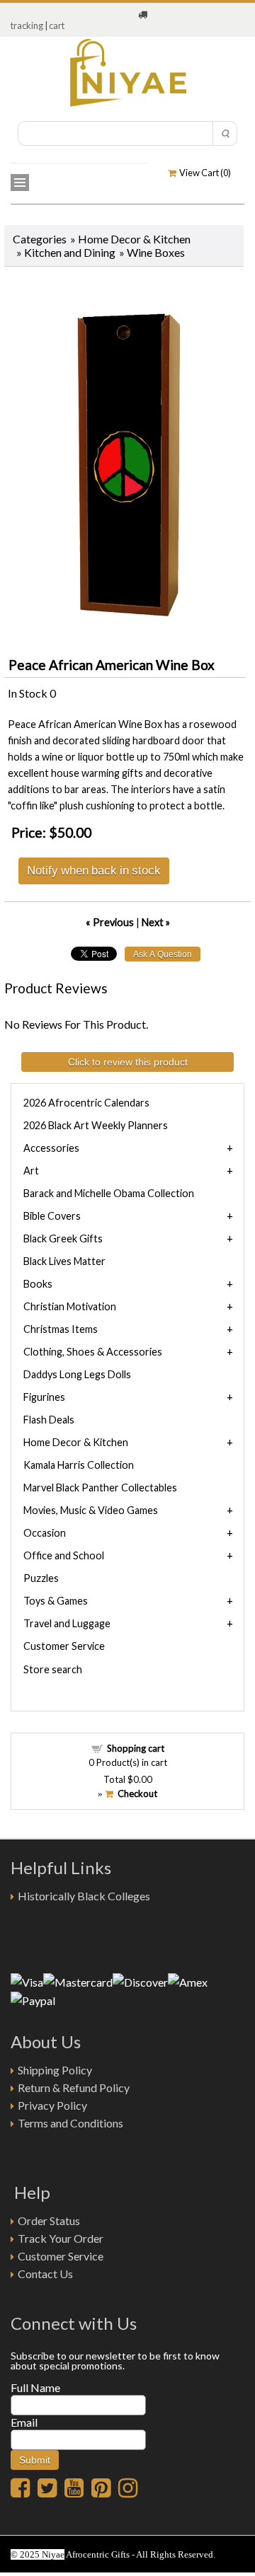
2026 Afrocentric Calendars (86, 1103)
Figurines (44, 1397)
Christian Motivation (70, 1306)
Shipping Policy (55, 2070)
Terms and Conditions (70, 2123)
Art (31, 1171)
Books (38, 1284)
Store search (53, 1669)
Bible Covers (52, 1216)
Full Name (35, 2387)
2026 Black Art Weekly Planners (96, 1125)
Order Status (49, 2220)
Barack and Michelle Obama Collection (109, 1193)
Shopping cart (136, 1748)
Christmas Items (61, 1329)
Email (24, 2422)
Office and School (64, 1555)
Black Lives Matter (64, 1261)
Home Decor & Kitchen (134, 239)
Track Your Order (61, 2238)
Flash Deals (49, 1420)
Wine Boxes (156, 252)
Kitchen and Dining (70, 252)
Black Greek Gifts (63, 1238)
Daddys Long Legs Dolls (77, 1374)
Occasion (45, 1533)
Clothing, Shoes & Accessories (93, 1352)
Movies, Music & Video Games (91, 1510)
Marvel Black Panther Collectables (100, 1488)
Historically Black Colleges (84, 1896)
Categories (40, 239)
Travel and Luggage (67, 1623)
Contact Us (45, 2274)
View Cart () (204, 173)
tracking (27, 25)
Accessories (51, 1148)
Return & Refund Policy (74, 2087)
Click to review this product (128, 1062)
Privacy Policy (52, 2105)
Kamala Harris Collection (79, 1465)
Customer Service (64, 1646)
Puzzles (41, 1578)
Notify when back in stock (94, 870)
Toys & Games (56, 1601)
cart (57, 25)
